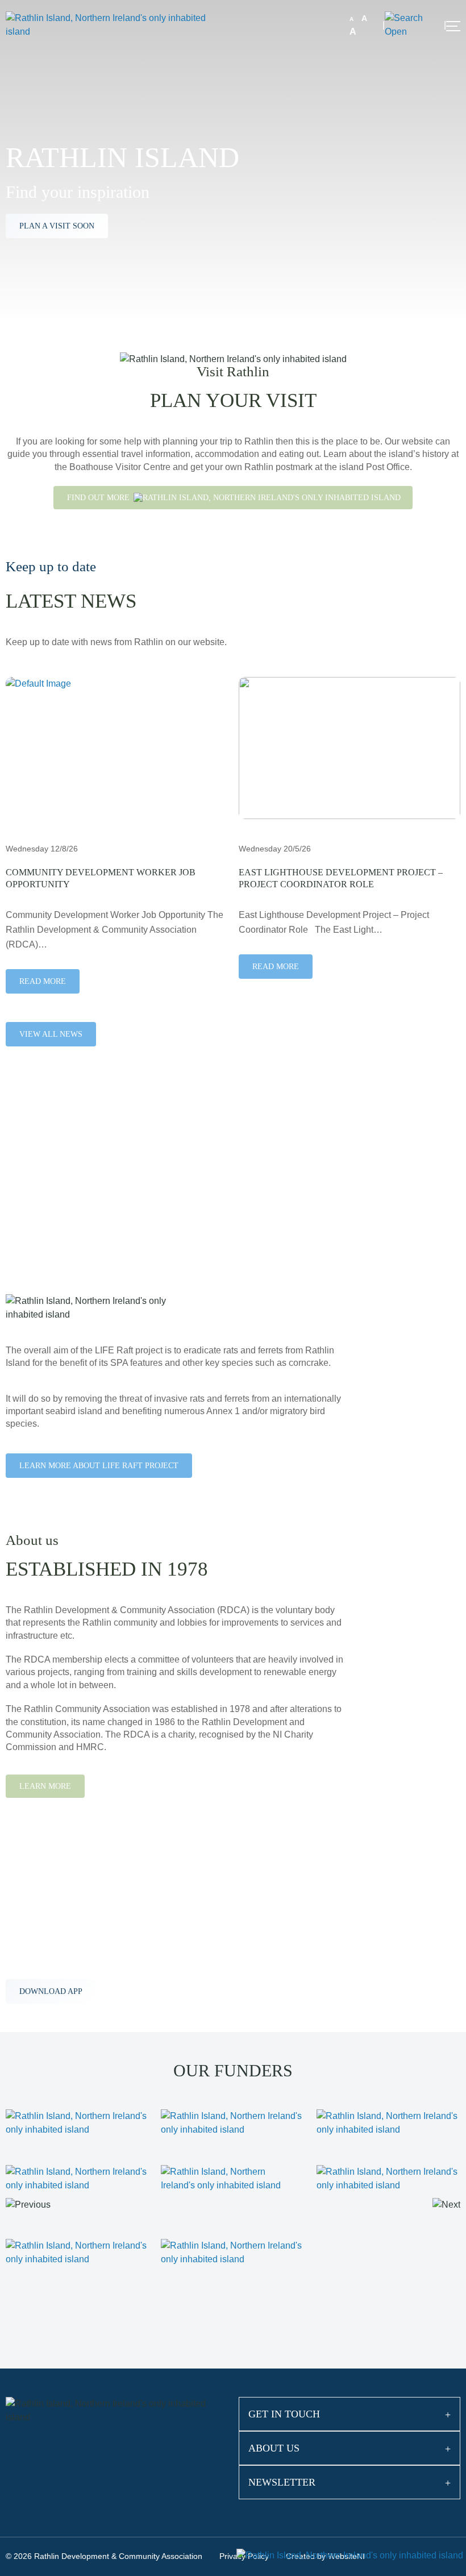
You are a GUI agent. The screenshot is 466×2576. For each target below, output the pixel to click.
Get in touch (284, 2414)
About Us (274, 2448)
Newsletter (282, 2482)
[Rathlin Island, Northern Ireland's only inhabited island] (116, 24)
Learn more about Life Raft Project (99, 1466)
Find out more (99, 498)
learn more (46, 1208)
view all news (51, 1034)
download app (51, 1991)
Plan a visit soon (57, 226)
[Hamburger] (453, 26)
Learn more (45, 1786)
